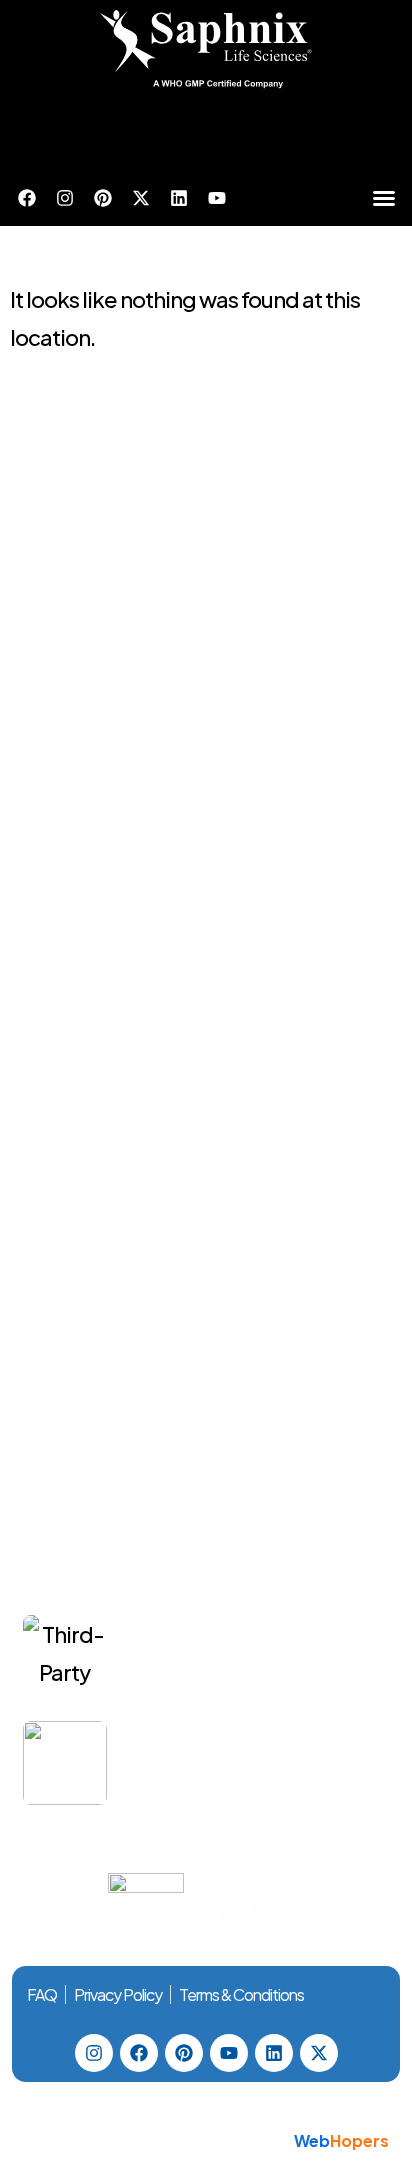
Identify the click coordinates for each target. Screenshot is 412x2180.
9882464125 (310, 727)
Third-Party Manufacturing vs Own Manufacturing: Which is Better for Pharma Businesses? (252, 1669)
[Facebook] (27, 198)
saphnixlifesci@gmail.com (160, 779)
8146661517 (214, 727)
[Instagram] (65, 198)
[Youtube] (217, 198)
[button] (384, 198)
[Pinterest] (103, 198)
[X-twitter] (141, 198)
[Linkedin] (179, 198)
